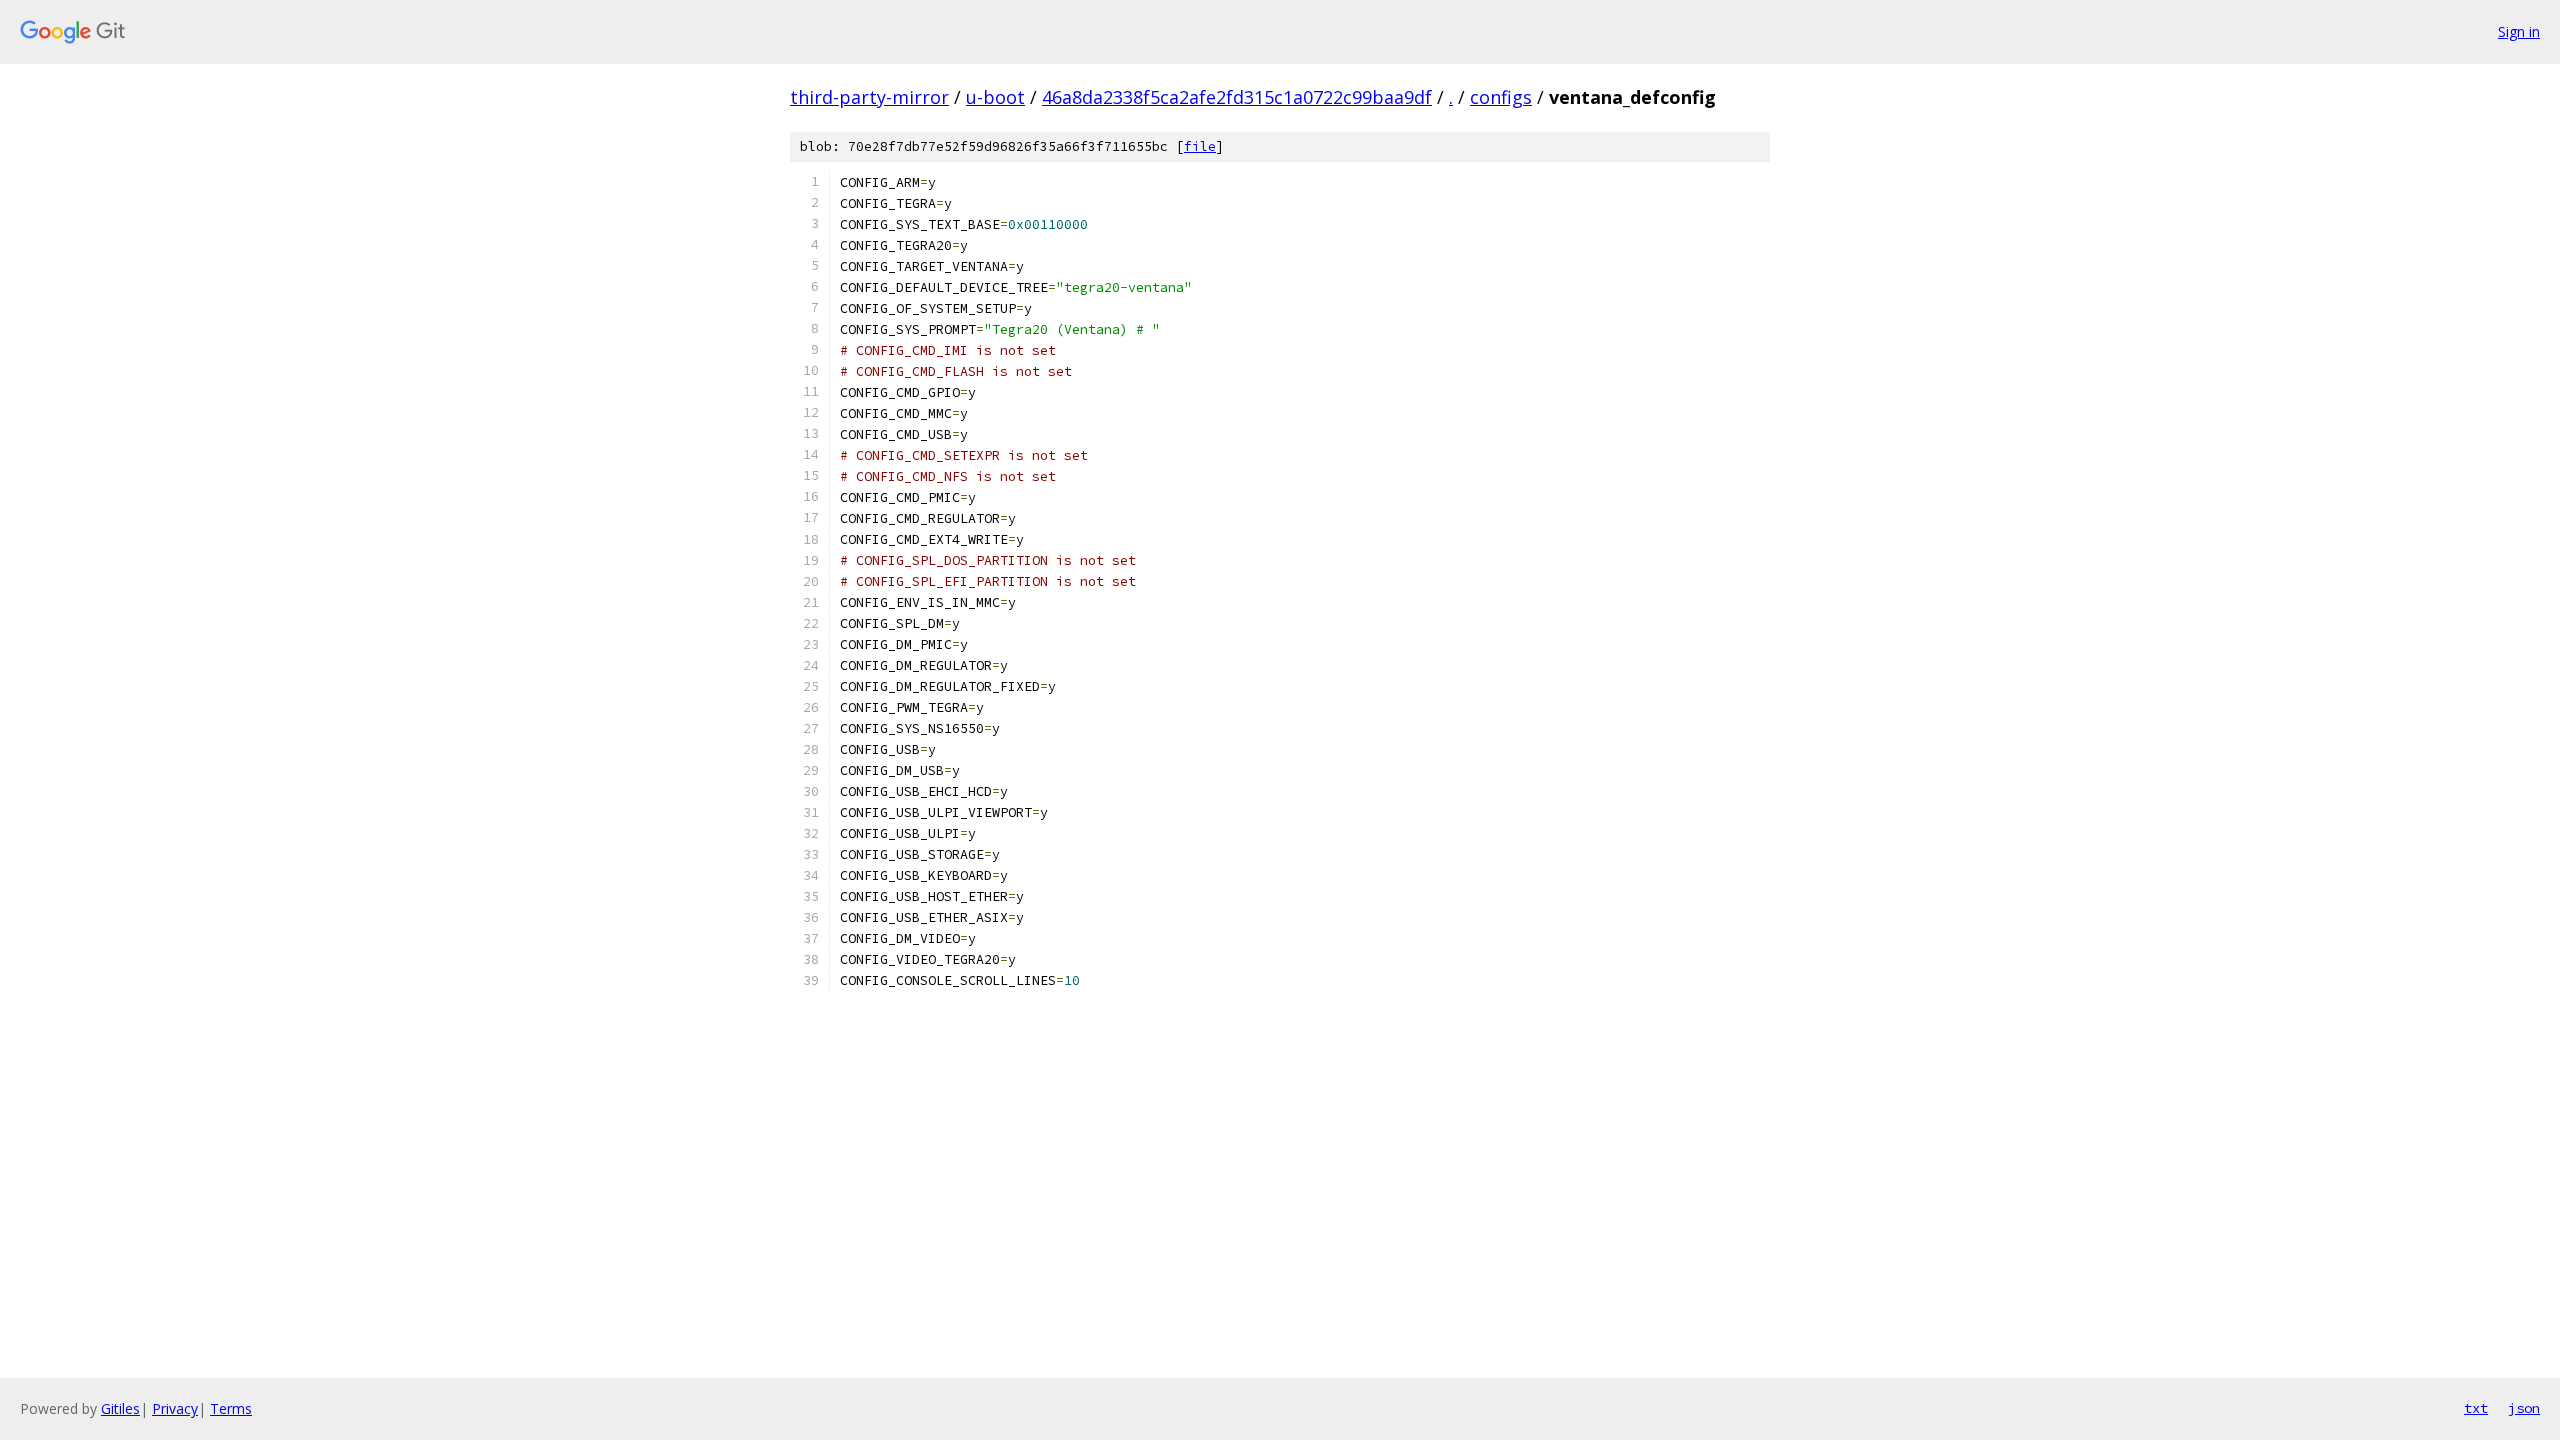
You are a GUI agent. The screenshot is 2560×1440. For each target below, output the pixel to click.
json (2524, 1408)
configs (1501, 97)
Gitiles (120, 1408)
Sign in (2519, 31)
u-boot (995, 97)
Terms (231, 1408)
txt (2476, 1408)
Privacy (175, 1408)
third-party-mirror (869, 97)
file (1200, 146)
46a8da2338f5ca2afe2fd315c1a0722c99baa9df (1237, 97)
